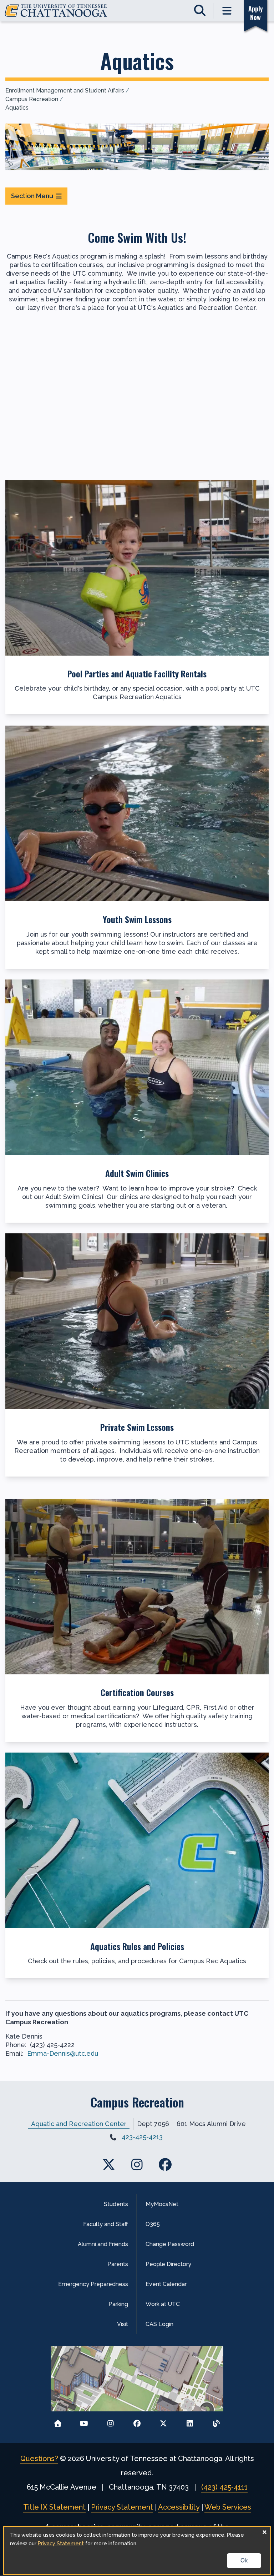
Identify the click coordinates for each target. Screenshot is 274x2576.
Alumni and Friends (103, 2244)
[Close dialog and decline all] (264, 2532)
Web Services (228, 2507)
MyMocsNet (162, 2204)
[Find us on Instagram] (137, 2164)
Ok (244, 2560)
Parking (118, 2304)
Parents (118, 2264)
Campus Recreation (32, 99)
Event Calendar (166, 2284)
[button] (137, 597)
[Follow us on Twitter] (164, 2421)
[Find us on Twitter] (109, 2164)
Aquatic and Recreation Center (79, 2124)
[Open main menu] (227, 11)
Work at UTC (163, 2304)
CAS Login (159, 2324)
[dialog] (137, 2550)
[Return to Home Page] (58, 2421)
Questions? (39, 2459)
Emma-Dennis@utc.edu (63, 2053)
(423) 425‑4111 (224, 2487)
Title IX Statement (54, 2507)
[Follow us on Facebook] (137, 2421)
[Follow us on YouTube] (84, 2421)
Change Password (170, 2244)
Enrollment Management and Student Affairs (65, 91)
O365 (153, 2224)
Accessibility (179, 2507)
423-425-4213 (142, 2137)
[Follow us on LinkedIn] (190, 2421)
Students (116, 2204)
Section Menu (32, 196)
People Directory (168, 2264)
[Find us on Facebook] (165, 2164)
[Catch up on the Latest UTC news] (216, 2421)
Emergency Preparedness (93, 2284)
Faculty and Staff (106, 2224)
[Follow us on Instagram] (110, 2421)
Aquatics (17, 108)
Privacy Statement (122, 2507)
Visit (123, 2324)
